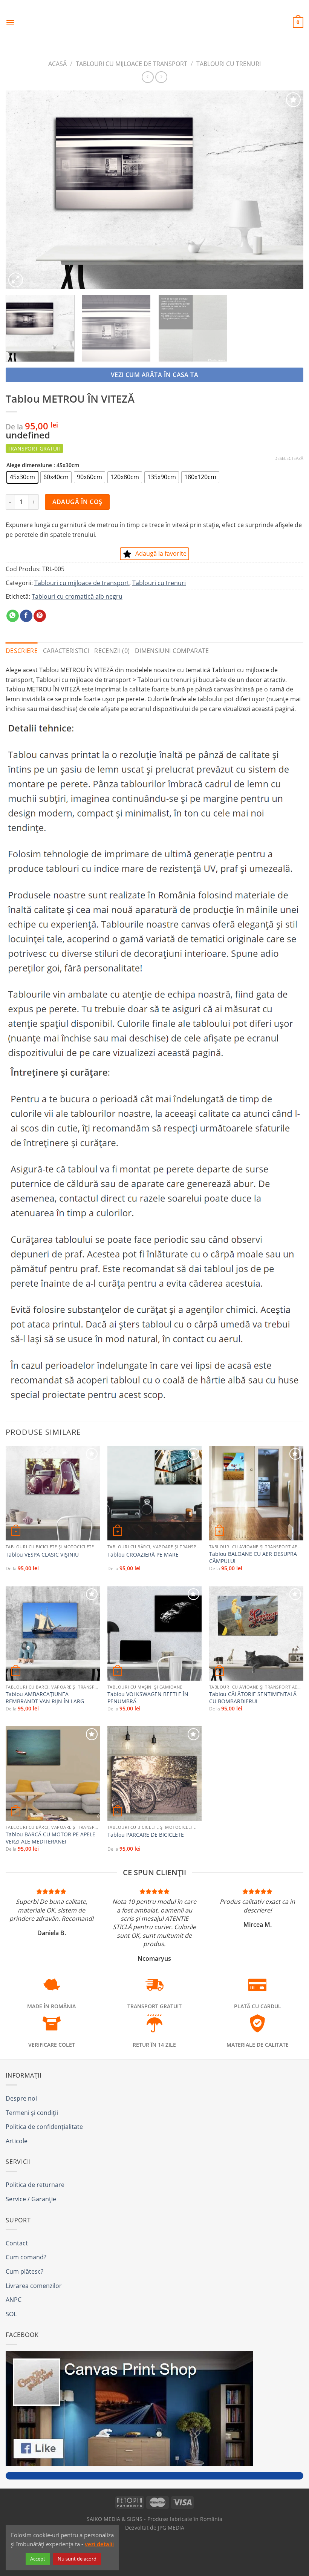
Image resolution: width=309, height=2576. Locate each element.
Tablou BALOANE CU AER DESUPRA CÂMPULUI (253, 1558)
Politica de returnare (35, 2185)
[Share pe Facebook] (26, 616)
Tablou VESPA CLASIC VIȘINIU (42, 1555)
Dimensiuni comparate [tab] (172, 651)
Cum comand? (26, 2257)
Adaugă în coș (77, 502)
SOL (11, 2314)
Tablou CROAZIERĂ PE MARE (143, 1555)
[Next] (288, 190)
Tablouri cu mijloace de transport (132, 64)
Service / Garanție (31, 2199)
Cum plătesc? (24, 2271)
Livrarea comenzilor (34, 2286)
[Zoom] (16, 280)
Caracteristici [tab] (66, 651)
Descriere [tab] (22, 651)
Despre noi (21, 2098)
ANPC (14, 2300)
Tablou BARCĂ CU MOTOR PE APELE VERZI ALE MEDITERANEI (50, 1838)
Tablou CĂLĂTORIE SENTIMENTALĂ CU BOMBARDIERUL (253, 1698)
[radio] (22, 477)
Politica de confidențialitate (44, 2127)
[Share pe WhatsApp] (13, 616)
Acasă (57, 64)
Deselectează (289, 458)
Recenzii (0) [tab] (112, 651)
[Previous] (21, 190)
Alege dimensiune (29, 465)
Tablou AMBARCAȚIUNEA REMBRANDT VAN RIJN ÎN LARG (45, 1698)
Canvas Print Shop (154, 17)
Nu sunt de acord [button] (77, 2559)
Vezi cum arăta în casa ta (155, 375)
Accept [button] (38, 2559)
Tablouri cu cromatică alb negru (77, 596)
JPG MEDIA (171, 2528)
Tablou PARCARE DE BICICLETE (146, 1835)
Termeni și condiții (32, 2113)
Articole (17, 2141)
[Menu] (10, 22)
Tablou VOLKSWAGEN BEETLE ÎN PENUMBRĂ (148, 1698)
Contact (17, 2243)
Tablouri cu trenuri (229, 64)
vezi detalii (99, 2544)
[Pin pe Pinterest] (40, 616)
